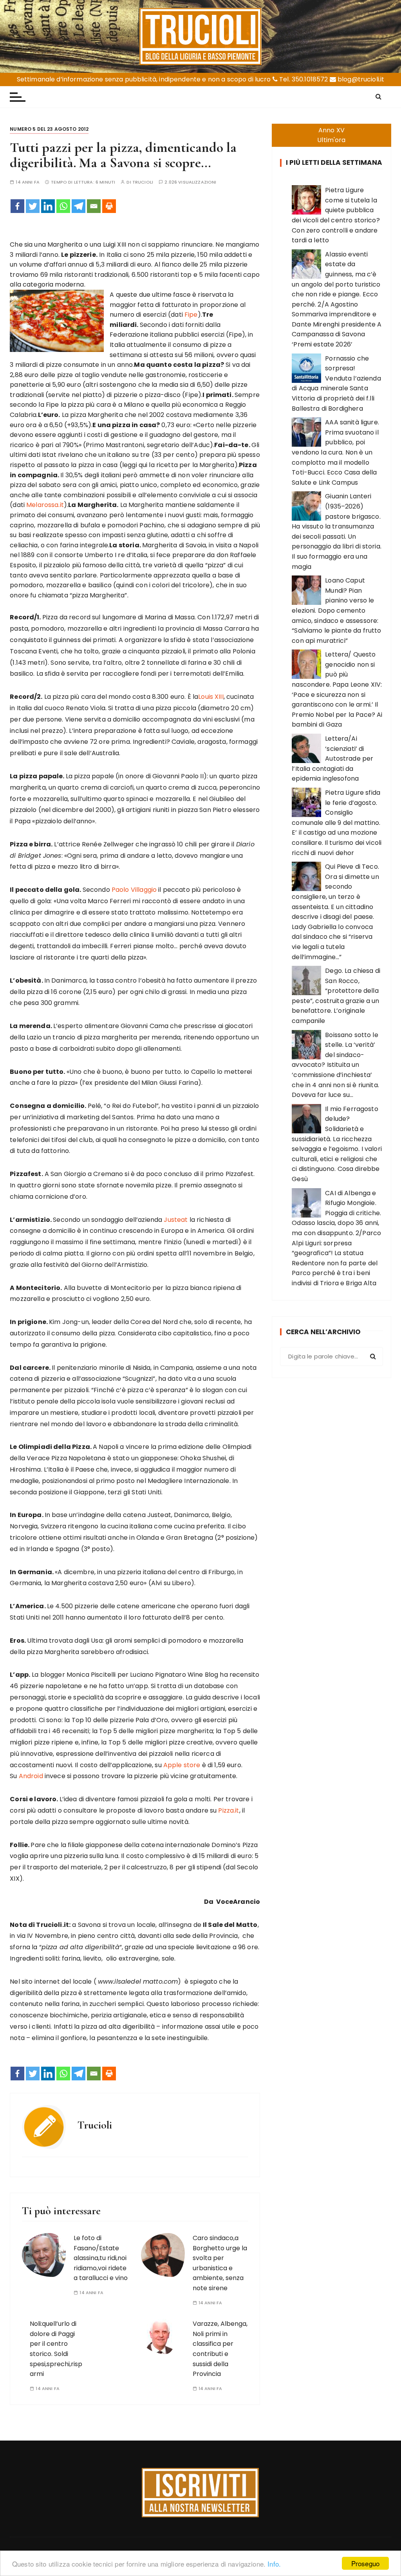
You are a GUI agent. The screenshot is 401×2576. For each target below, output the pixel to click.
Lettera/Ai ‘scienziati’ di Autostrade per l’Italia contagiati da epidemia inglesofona (332, 759)
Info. (274, 2564)
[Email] (94, 206)
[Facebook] (17, 206)
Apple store (182, 1765)
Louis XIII (211, 697)
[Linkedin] (48, 206)
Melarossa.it (45, 505)
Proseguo (365, 2563)
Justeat (176, 1220)
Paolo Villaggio (134, 890)
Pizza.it (228, 1810)
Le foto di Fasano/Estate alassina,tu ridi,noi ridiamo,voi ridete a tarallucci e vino (101, 2258)
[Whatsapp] (63, 206)
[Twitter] (33, 206)
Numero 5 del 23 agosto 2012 (49, 129)
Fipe (191, 315)
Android (31, 1776)
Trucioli (143, 182)
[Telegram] (79, 206)
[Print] (109, 206)
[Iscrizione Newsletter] (200, 2493)
